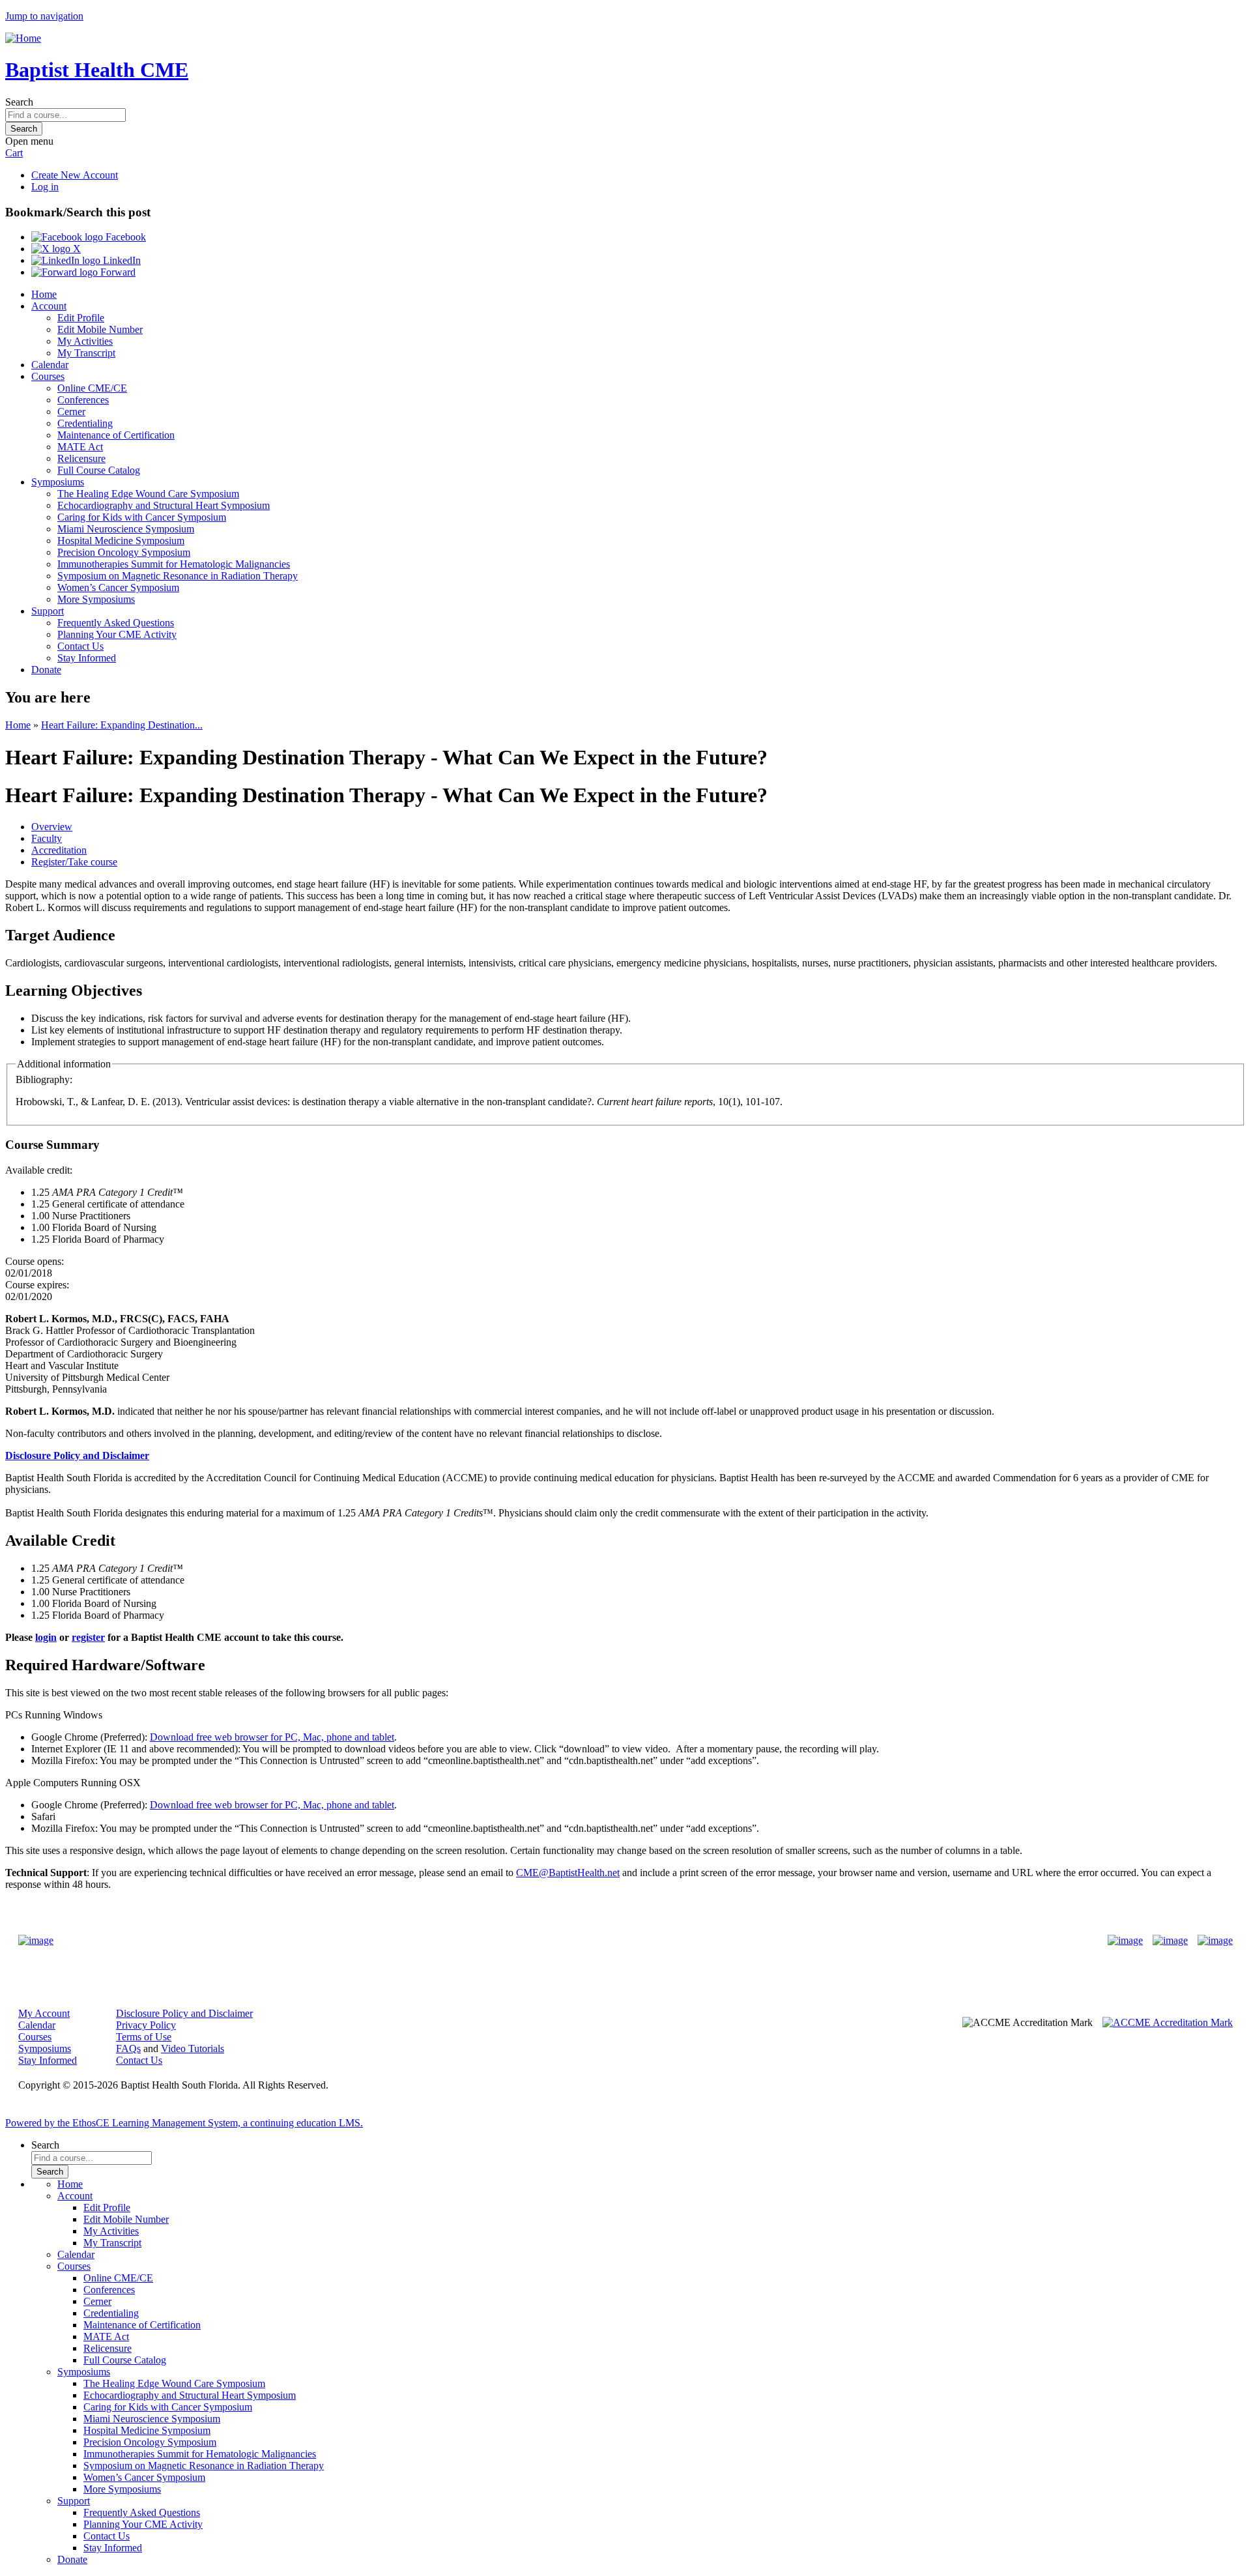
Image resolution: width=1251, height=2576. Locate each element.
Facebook (124, 237)
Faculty (47, 838)
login (46, 1637)
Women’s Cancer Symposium (118, 587)
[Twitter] (1170, 1941)
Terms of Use (144, 2037)
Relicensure (81, 458)
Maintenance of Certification (116, 435)
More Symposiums (96, 599)
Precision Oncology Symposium (124, 552)
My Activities (85, 341)
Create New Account (75, 175)
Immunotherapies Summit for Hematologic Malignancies (174, 564)
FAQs (128, 2048)
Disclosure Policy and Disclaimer (184, 2013)
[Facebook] (1125, 1941)
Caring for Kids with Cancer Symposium (142, 517)
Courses (48, 376)
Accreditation (59, 850)
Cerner (71, 412)
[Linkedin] (1215, 1941)
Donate (46, 670)
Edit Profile (81, 318)
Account (49, 306)
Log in (45, 187)
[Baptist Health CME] (36, 1941)
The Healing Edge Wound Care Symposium (148, 494)
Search (19, 102)
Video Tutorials (193, 2048)
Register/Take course (74, 862)
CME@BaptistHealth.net (568, 1873)
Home (44, 294)
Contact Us (80, 646)
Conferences (83, 400)
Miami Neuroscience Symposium (126, 529)
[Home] (23, 38)
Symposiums (58, 482)
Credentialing (85, 423)
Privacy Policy (146, 2025)
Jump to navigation (44, 16)
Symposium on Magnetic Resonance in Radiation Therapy (178, 576)
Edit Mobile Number (100, 329)
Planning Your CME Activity (117, 634)
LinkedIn (121, 260)
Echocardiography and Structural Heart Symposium (164, 505)
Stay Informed (87, 658)
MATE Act (80, 447)
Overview (52, 827)
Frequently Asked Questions (116, 623)
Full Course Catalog (99, 470)
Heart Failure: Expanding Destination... (122, 725)
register (88, 1637)
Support (48, 611)
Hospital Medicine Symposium (121, 541)
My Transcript (86, 353)
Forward (117, 272)
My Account (44, 2013)
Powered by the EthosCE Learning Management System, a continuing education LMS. (184, 2123)
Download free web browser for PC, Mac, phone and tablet (272, 1737)
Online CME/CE (92, 388)
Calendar (50, 365)
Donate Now (585, 1941)
